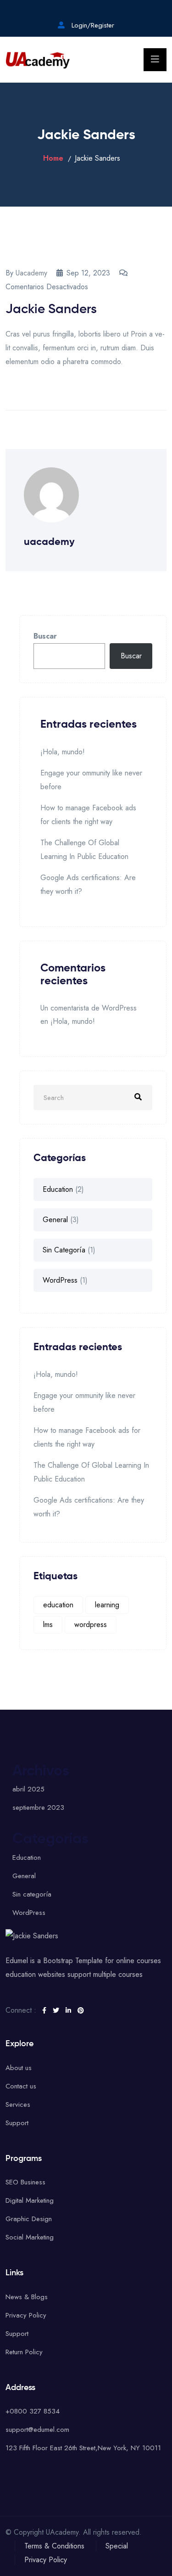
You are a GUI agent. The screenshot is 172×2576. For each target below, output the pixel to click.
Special (117, 2546)
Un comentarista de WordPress (89, 1008)
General (55, 1220)
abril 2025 (28, 1789)
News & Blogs (27, 2297)
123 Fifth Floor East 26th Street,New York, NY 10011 (83, 2448)
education (58, 1605)
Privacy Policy (26, 2315)
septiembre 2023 (38, 1807)
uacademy (31, 273)
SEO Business (25, 2182)
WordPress (60, 1280)
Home (53, 158)
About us (19, 2068)
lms (48, 1625)
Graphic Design (29, 2219)
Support (17, 2123)
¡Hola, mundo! (63, 752)
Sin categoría (64, 1250)
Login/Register (92, 25)
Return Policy (24, 2352)
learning (107, 1605)
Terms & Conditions (54, 2546)
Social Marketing (30, 2237)
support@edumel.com (37, 2430)
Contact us (21, 2086)
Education (58, 1189)
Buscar (45, 636)
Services (18, 2105)
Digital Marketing (30, 2200)
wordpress (91, 1625)
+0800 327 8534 (33, 2411)
